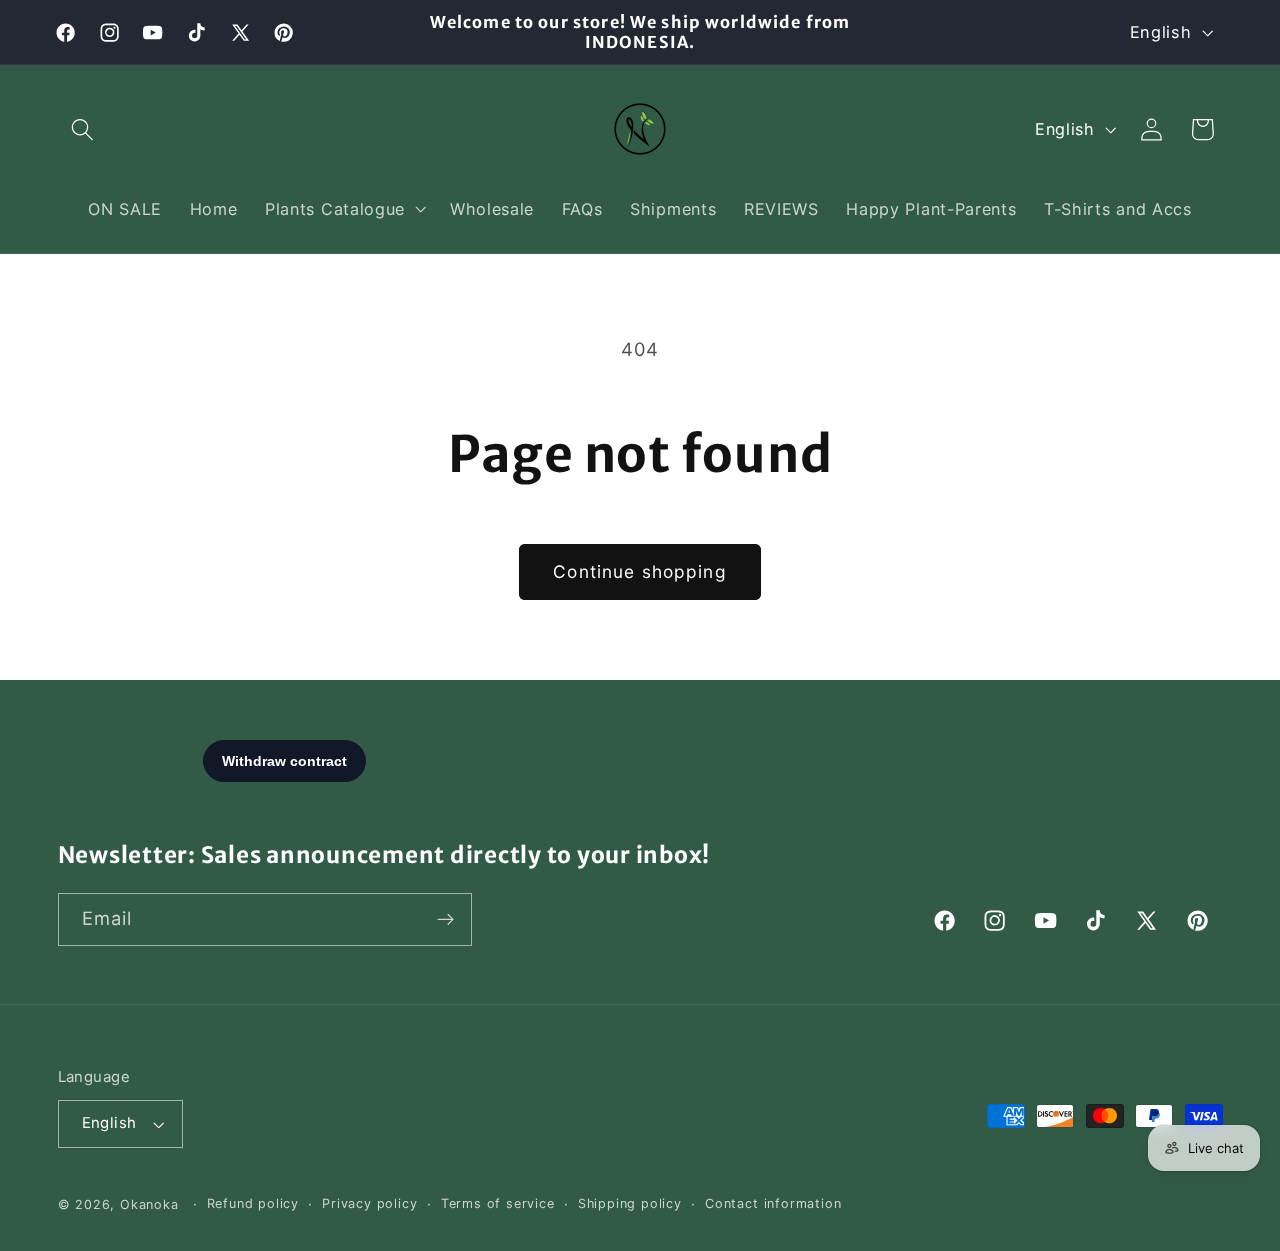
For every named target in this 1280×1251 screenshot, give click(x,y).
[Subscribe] (445, 920)
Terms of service (498, 1203)
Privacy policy (369, 1203)
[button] (83, 129)
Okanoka (149, 1204)
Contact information (773, 1203)
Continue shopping (640, 571)
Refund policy (253, 1203)
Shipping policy (630, 1203)
